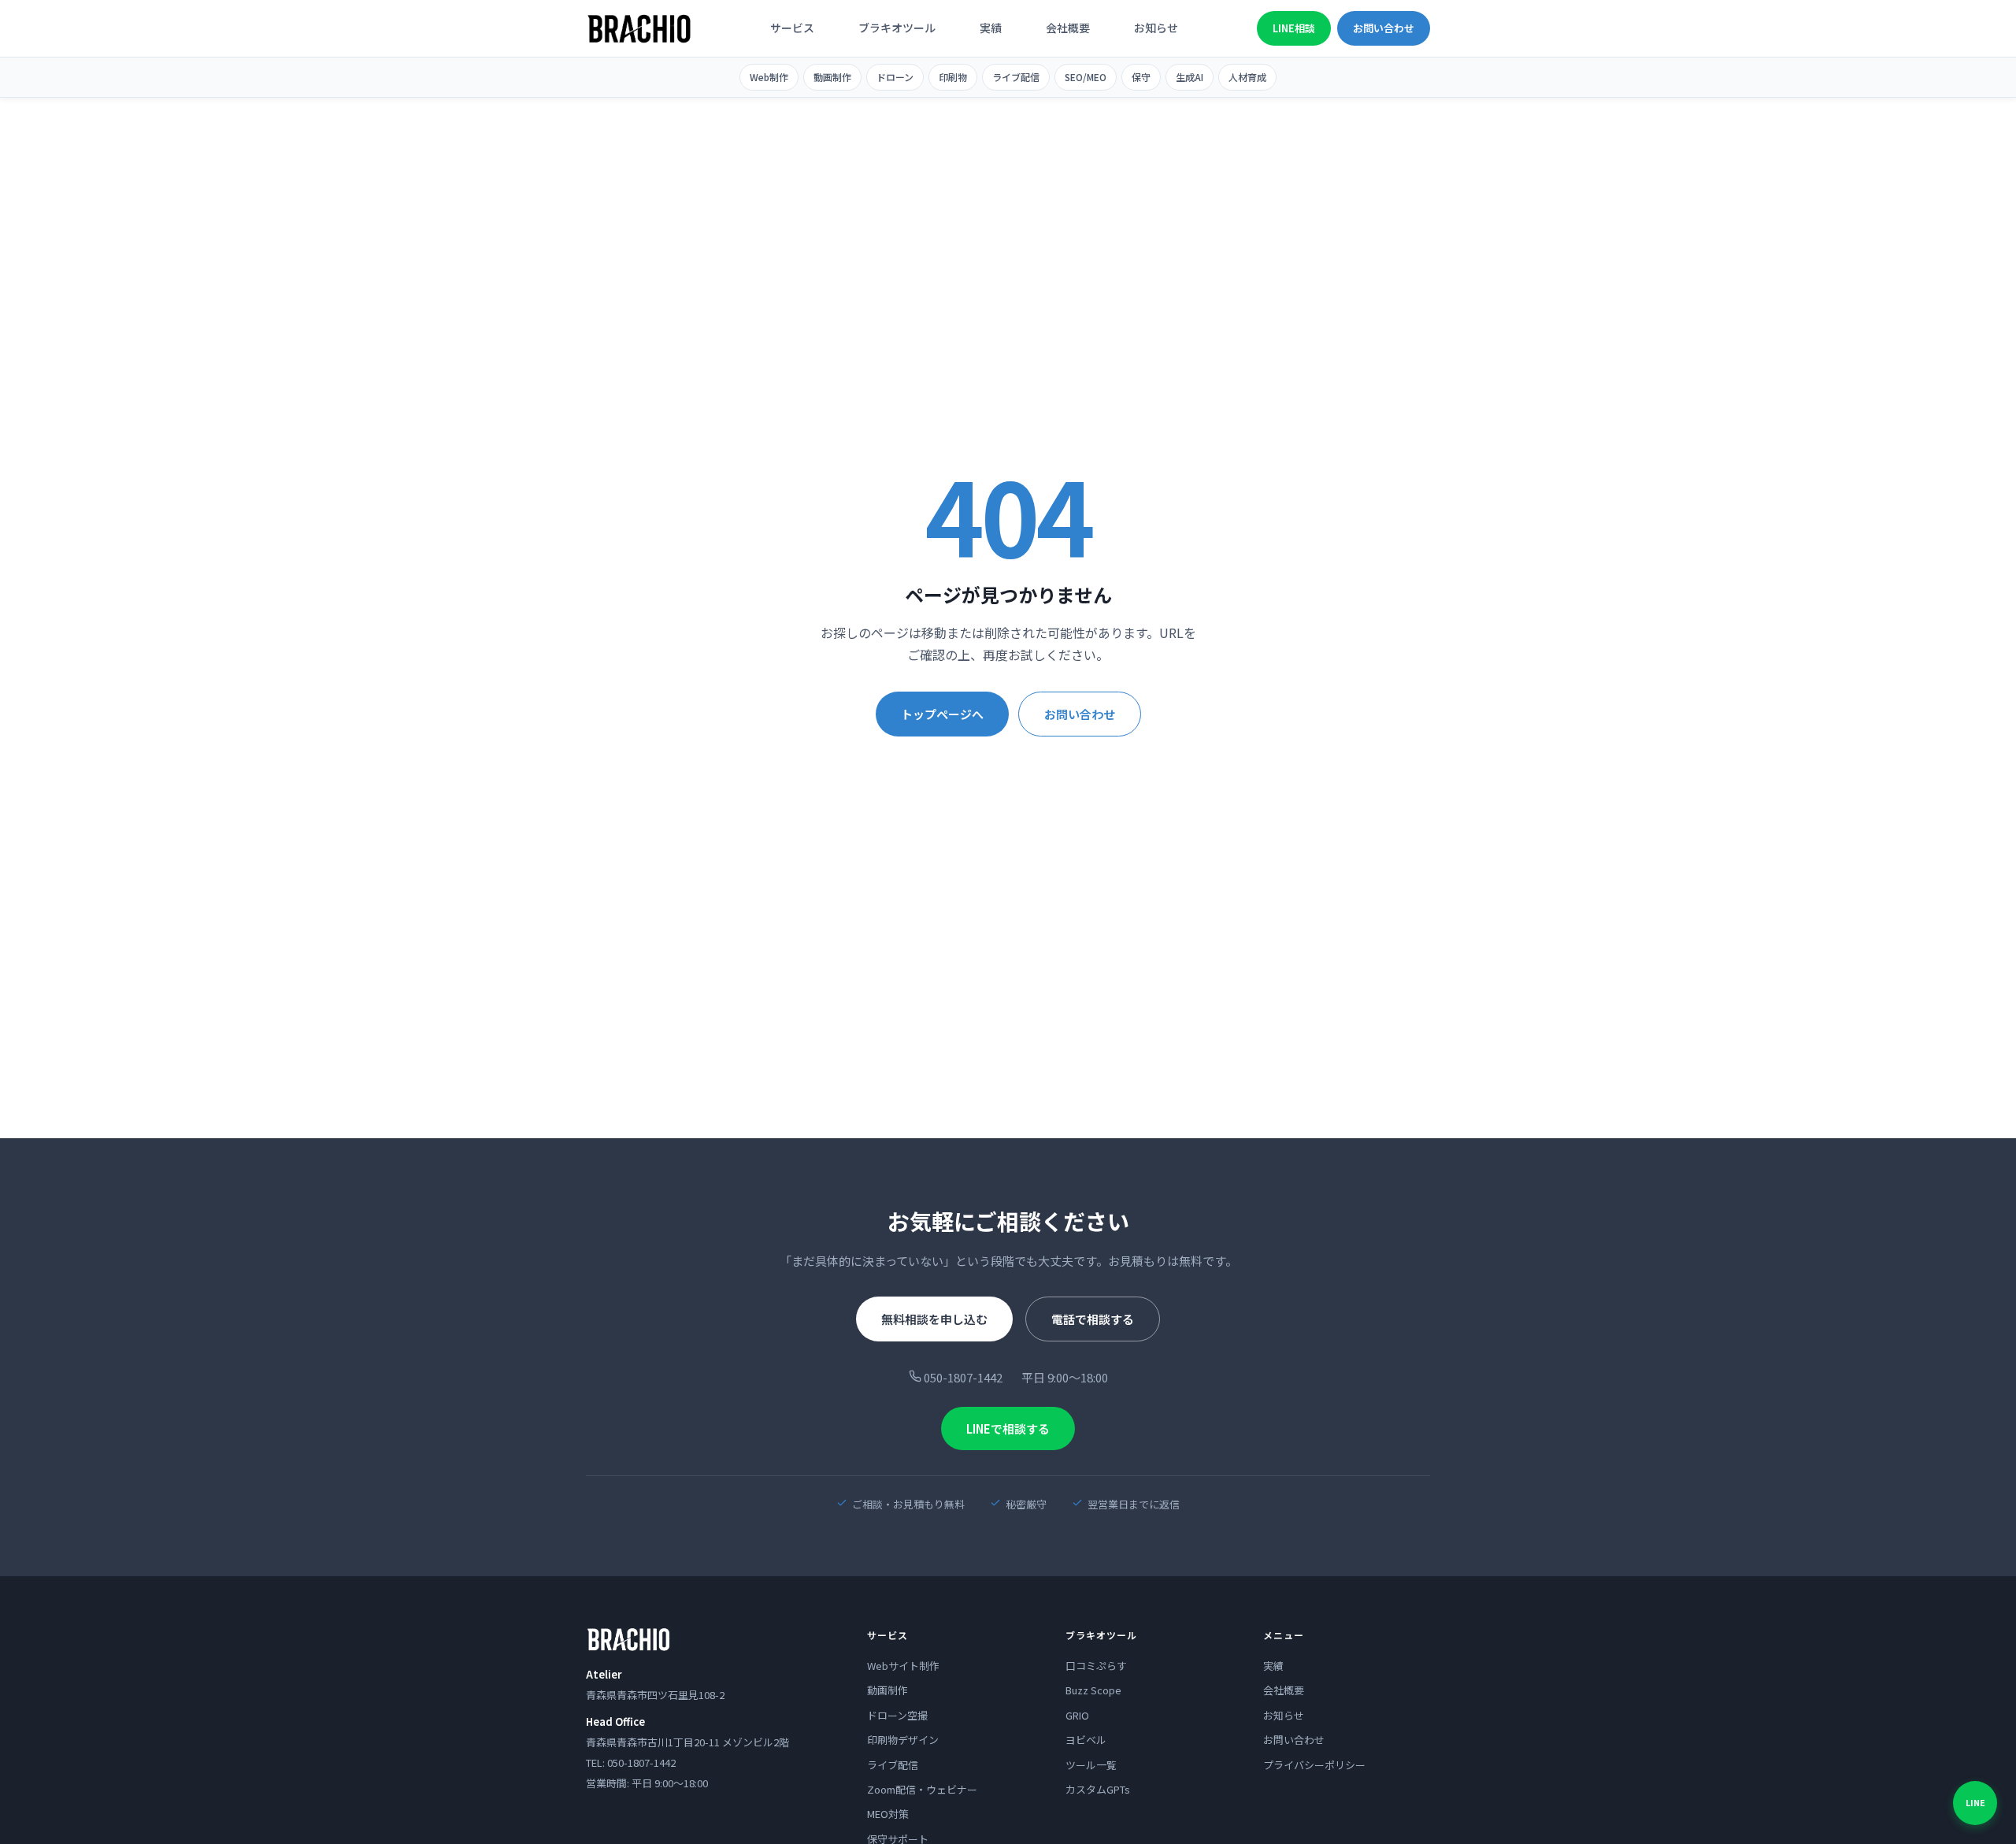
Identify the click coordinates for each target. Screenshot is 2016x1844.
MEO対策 (888, 1814)
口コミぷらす (1096, 1666)
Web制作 (769, 77)
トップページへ (942, 714)
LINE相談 (1294, 28)
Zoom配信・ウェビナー (922, 1789)
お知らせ (1156, 28)
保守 (1141, 77)
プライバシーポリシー (1314, 1765)
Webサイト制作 (903, 1666)
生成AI (1190, 77)
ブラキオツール (897, 28)
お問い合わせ (1384, 28)
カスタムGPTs (1098, 1789)
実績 (991, 28)
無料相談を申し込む (934, 1319)
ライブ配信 (1016, 77)
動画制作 (832, 77)
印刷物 (953, 77)
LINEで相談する (1008, 1428)
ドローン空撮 (897, 1715)
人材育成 (1247, 77)
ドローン (895, 77)
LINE (1975, 1802)
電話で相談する (1093, 1319)
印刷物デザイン (903, 1740)
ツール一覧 (1091, 1765)
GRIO (1077, 1715)
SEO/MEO (1086, 77)
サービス (792, 28)
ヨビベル (1086, 1740)
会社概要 (1068, 28)
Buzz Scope (1093, 1690)
